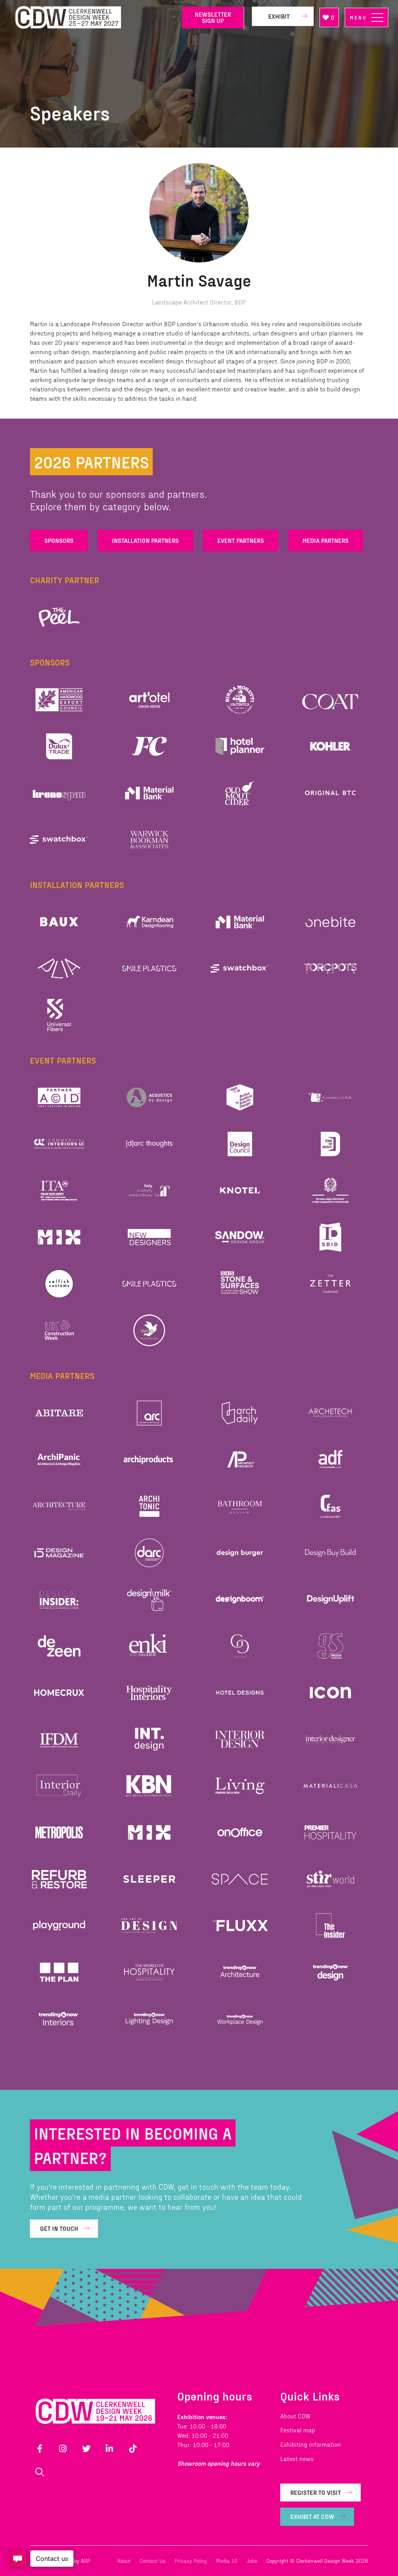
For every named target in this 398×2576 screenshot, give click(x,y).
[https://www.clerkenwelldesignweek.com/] (93, 18)
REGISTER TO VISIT (316, 2492)
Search (40, 2472)
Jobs (252, 2561)
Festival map (298, 2430)
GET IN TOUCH (59, 2228)
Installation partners (145, 540)
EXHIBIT (279, 16)
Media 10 (227, 2561)
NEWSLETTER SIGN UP (213, 17)
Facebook (40, 2449)
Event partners (241, 540)
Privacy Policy (191, 2561)
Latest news (297, 2459)
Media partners (326, 540)
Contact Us (153, 2561)
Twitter (86, 2449)
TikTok (133, 2449)
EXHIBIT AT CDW (312, 2516)
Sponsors (59, 540)
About (124, 2561)
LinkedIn (110, 2449)
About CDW (295, 2416)
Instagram (63, 2449)
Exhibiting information (311, 2444)
